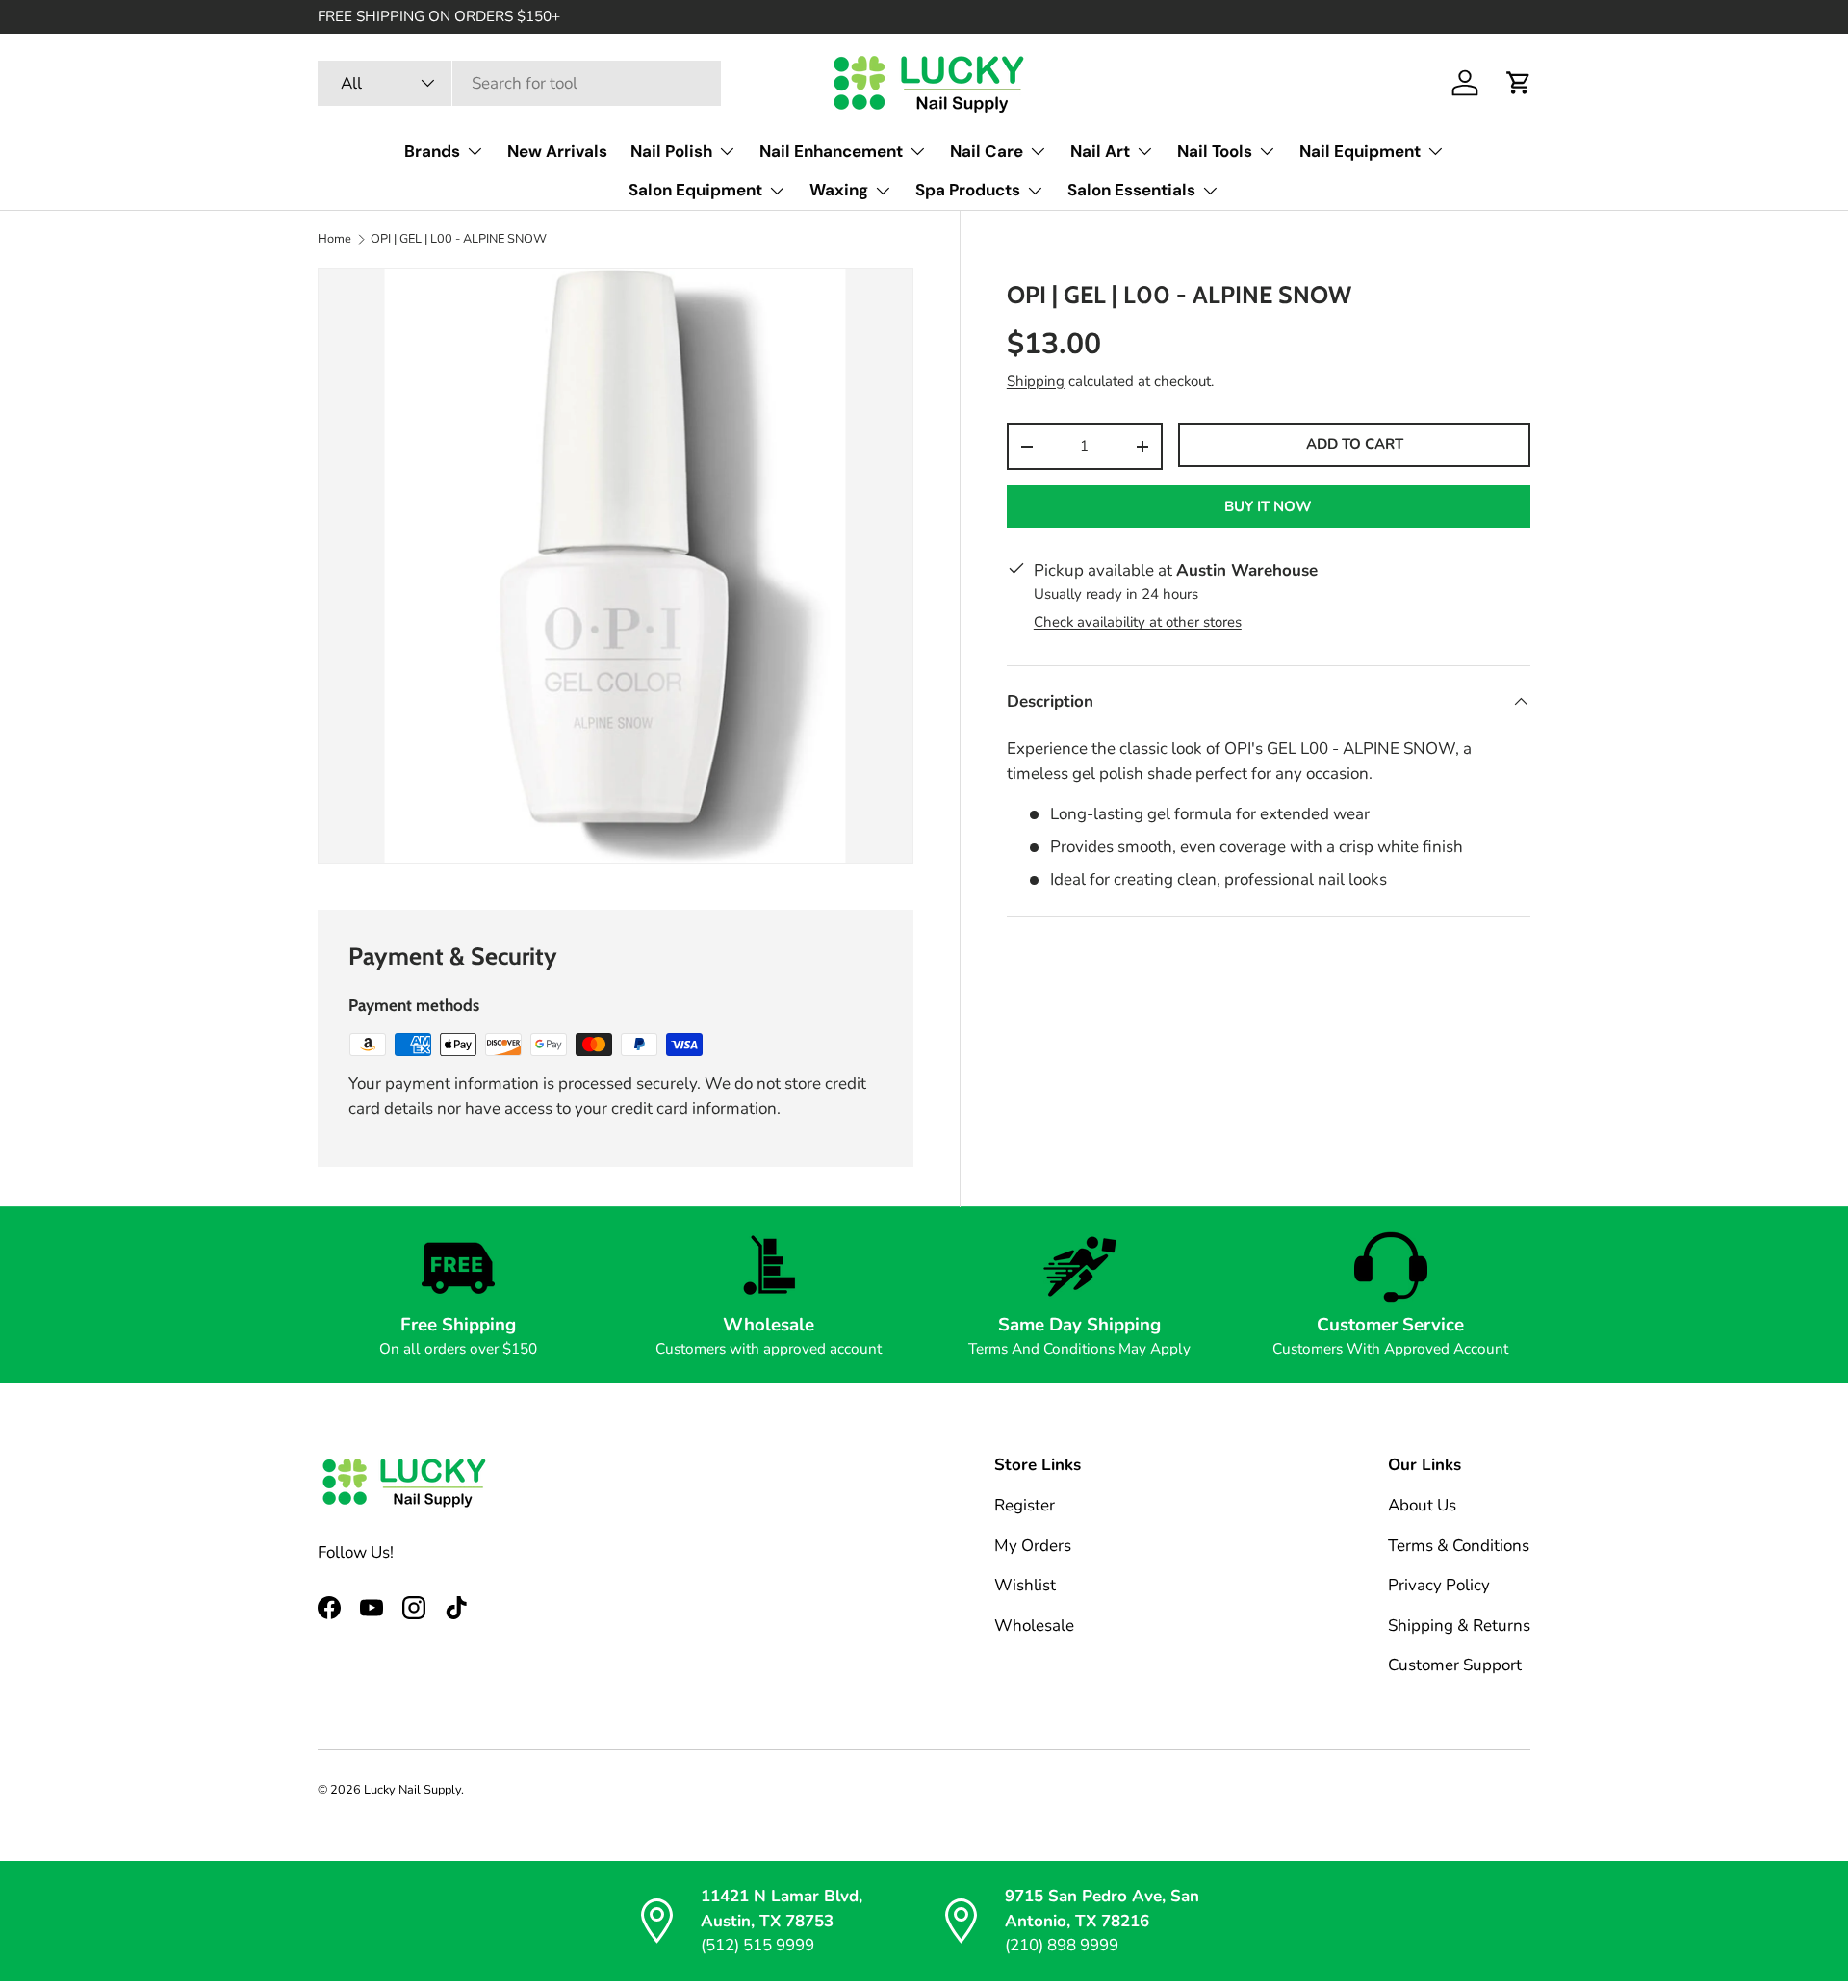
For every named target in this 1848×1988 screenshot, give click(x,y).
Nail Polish (671, 151)
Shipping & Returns (1459, 1626)
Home (334, 239)
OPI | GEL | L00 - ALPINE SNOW (459, 239)
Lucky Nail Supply (412, 1790)
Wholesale (1034, 1626)
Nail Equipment (1360, 151)
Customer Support (1455, 1666)
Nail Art (1100, 151)
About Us (1422, 1506)
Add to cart (1355, 444)
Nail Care (987, 151)
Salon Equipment (695, 190)
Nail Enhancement (831, 151)
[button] (1519, 83)
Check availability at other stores (1138, 622)
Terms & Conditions (1459, 1546)
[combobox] (519, 83)
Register (1025, 1506)
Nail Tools (1215, 151)
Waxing (839, 190)
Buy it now (1268, 506)
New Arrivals (557, 151)
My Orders (1033, 1546)
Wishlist (1025, 1586)
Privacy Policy (1439, 1586)
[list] (616, 566)
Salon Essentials (1131, 190)
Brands (432, 151)
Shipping (1036, 381)
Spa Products (968, 190)
